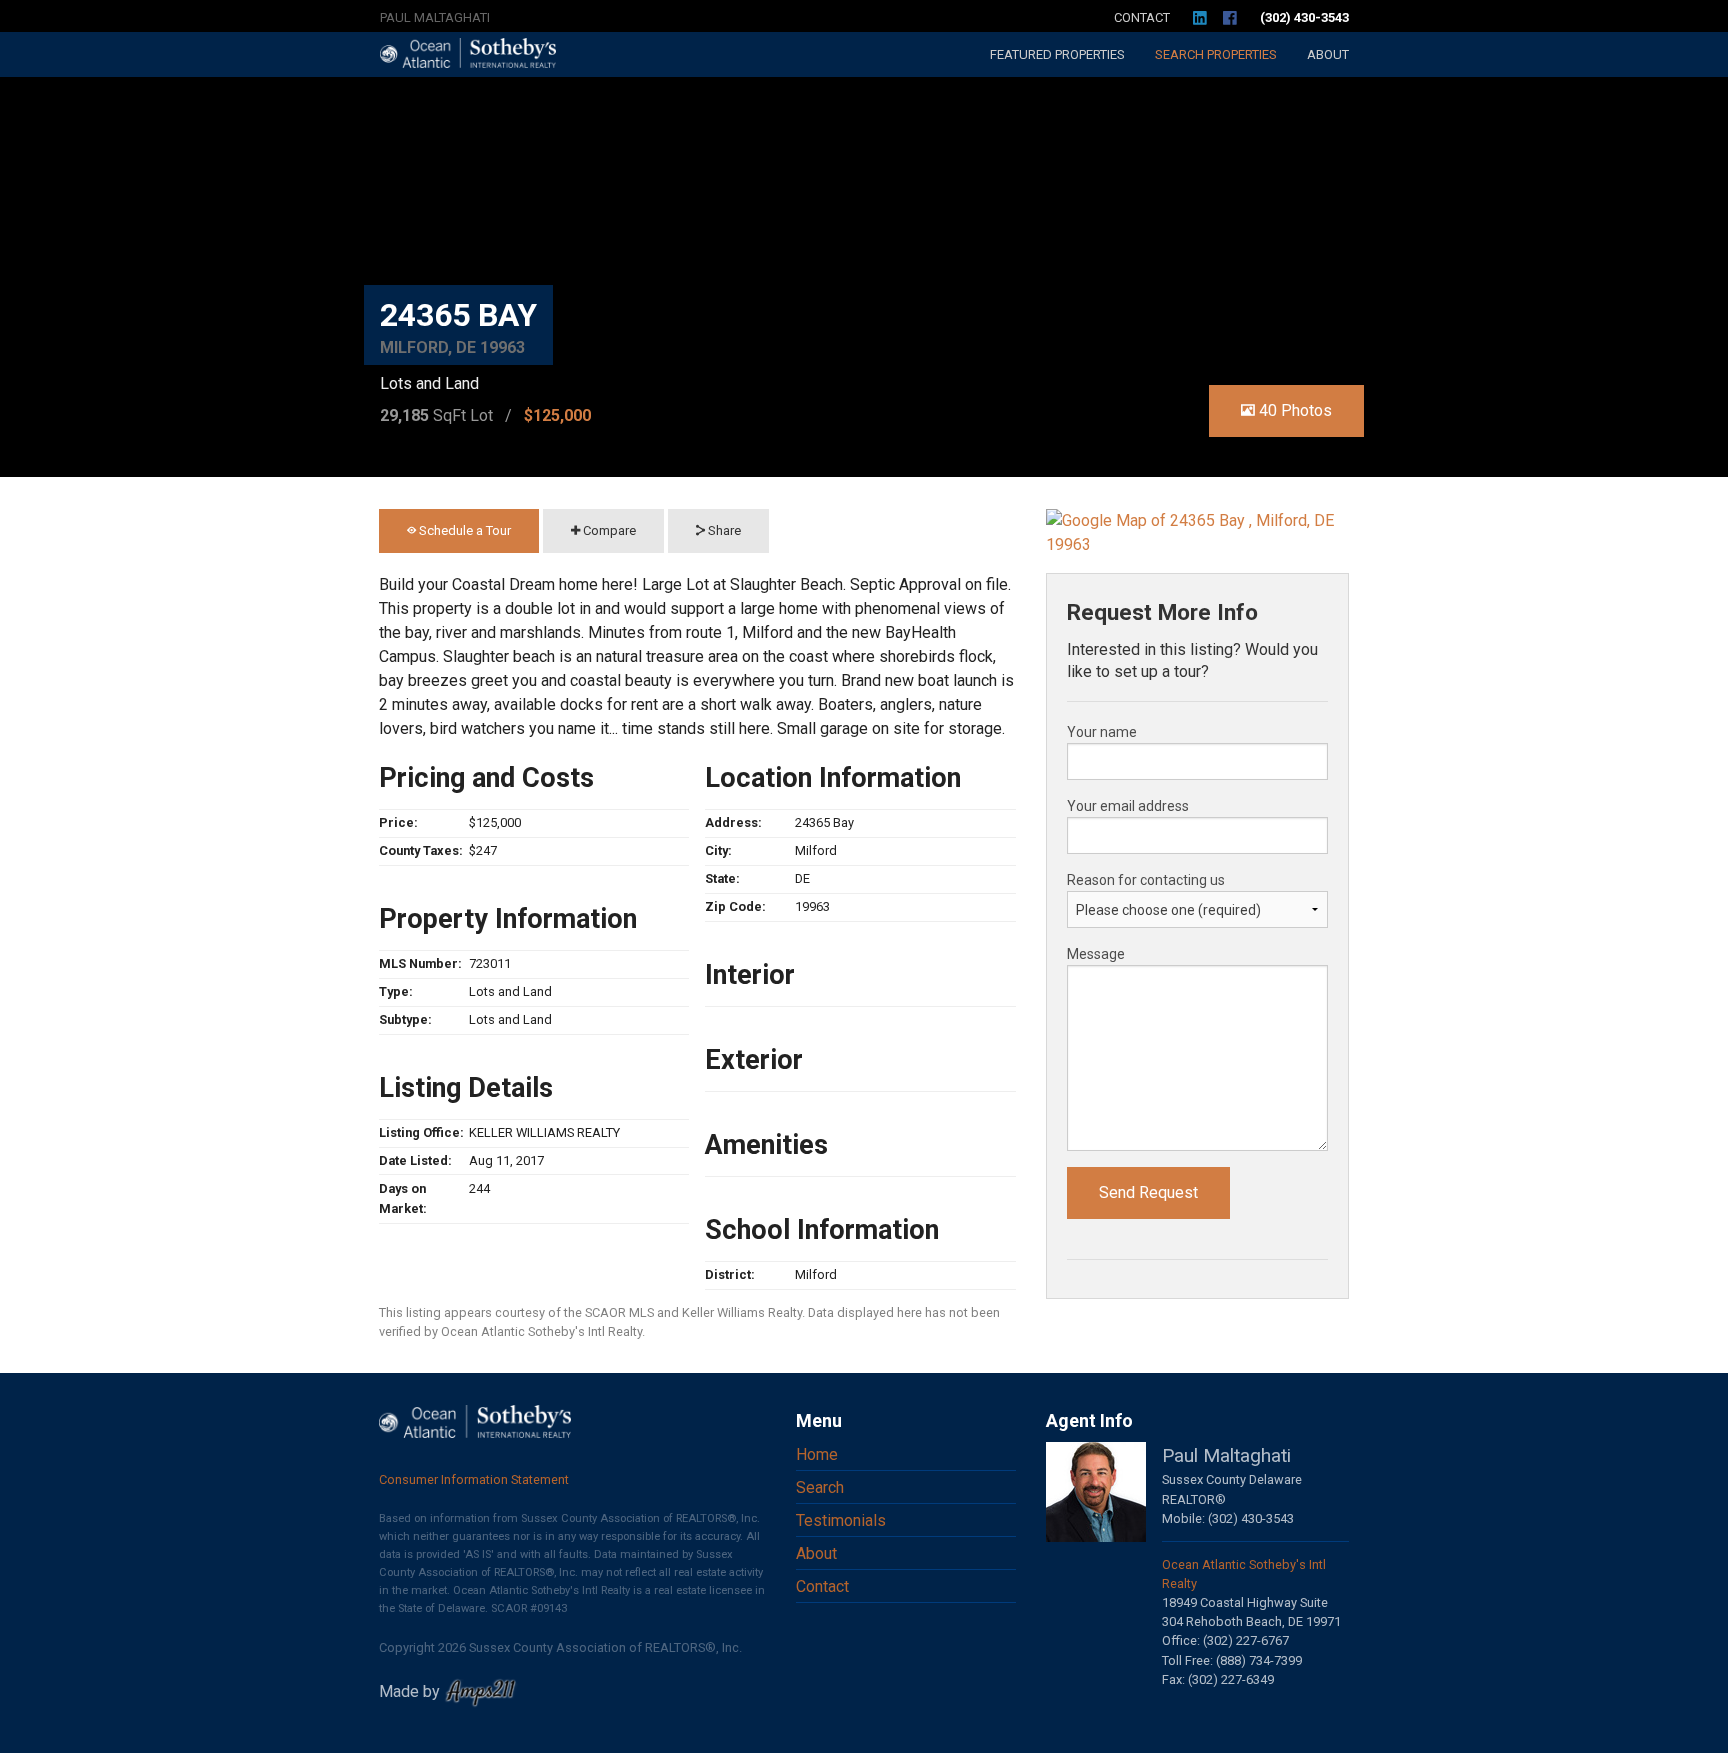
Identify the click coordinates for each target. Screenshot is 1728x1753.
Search (1216, 54)
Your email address (1128, 806)
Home (817, 1454)
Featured (1057, 54)
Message (1096, 954)
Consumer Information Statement (474, 1479)
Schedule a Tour (463, 530)
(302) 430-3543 (1304, 17)
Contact (1142, 17)
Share (723, 530)
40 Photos (1293, 410)
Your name (1102, 732)
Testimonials (841, 1520)
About (1328, 54)
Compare (608, 530)
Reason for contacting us (1146, 880)
